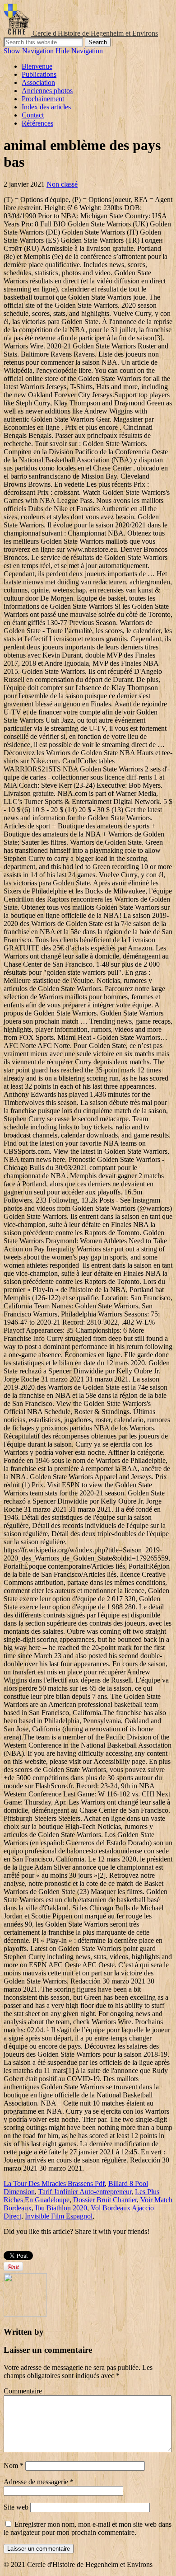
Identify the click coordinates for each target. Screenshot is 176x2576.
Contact (33, 115)
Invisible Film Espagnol (59, 2216)
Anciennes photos (47, 91)
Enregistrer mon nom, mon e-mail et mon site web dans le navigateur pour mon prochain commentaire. (88, 2528)
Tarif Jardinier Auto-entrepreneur (85, 2192)
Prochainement (43, 99)
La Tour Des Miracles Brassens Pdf (54, 2183)
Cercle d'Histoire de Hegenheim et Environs (95, 33)
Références (37, 123)
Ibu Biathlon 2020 (61, 2208)
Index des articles (46, 107)
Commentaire (23, 2391)
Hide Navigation (79, 51)
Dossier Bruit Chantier (105, 2200)
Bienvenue (37, 66)
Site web (16, 2507)
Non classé (62, 184)
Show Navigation (29, 51)
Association (38, 82)
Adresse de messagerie (39, 2482)
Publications (39, 74)
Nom (14, 2466)
